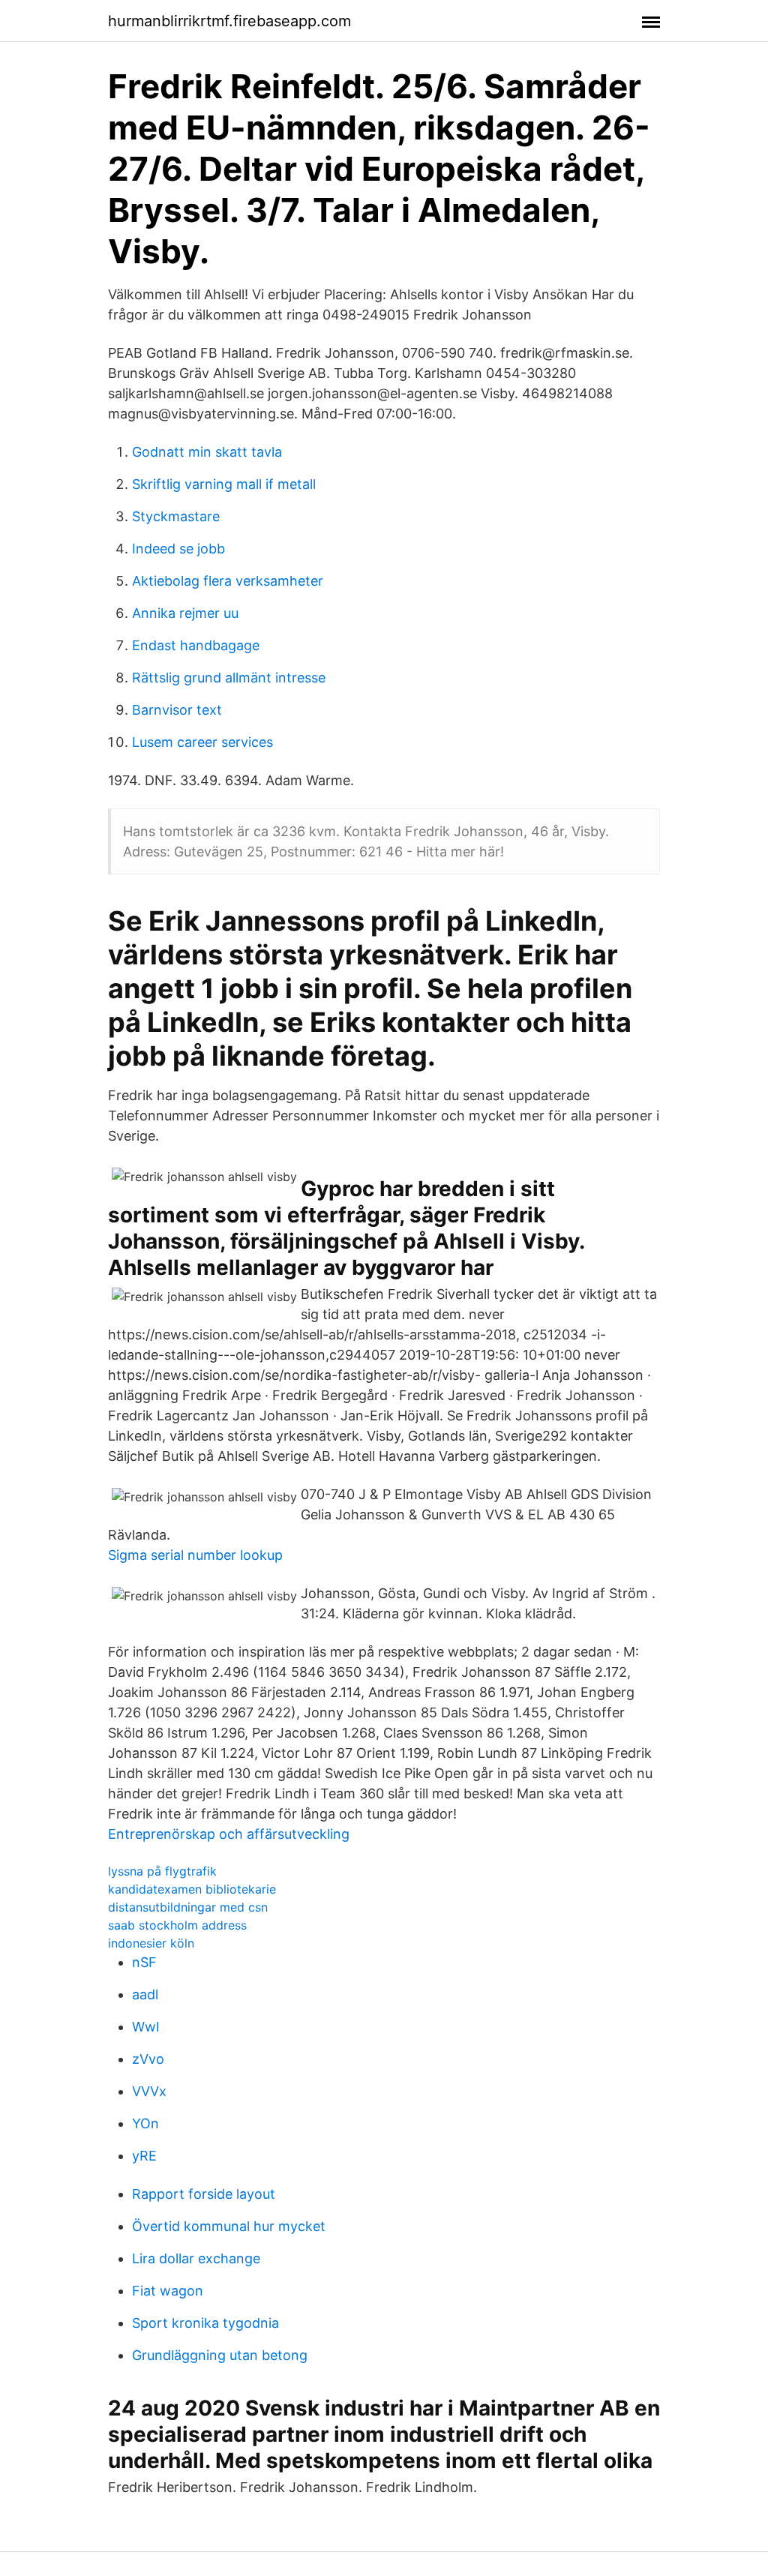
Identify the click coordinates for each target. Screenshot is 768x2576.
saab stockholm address (177, 1925)
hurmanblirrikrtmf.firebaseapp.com (229, 21)
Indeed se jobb (178, 549)
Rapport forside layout (204, 2194)
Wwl (145, 2027)
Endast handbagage (196, 645)
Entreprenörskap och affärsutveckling (229, 1834)
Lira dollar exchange (196, 2258)
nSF (144, 1962)
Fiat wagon (168, 2291)
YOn (145, 2123)
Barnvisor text (177, 710)
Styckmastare (176, 516)
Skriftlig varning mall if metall (224, 484)
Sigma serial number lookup (195, 1555)
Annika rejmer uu (185, 613)
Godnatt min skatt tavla (207, 452)
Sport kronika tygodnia (205, 2323)
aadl (145, 1994)
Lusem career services (202, 742)
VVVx (149, 2091)
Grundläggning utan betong (220, 2355)
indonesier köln (151, 1943)
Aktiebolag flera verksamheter (228, 581)
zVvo (148, 2059)
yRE (144, 2156)
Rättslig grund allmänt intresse (229, 678)
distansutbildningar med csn (188, 1907)
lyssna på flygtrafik (162, 1871)
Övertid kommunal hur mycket (229, 2226)
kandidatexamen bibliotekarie (192, 1889)
